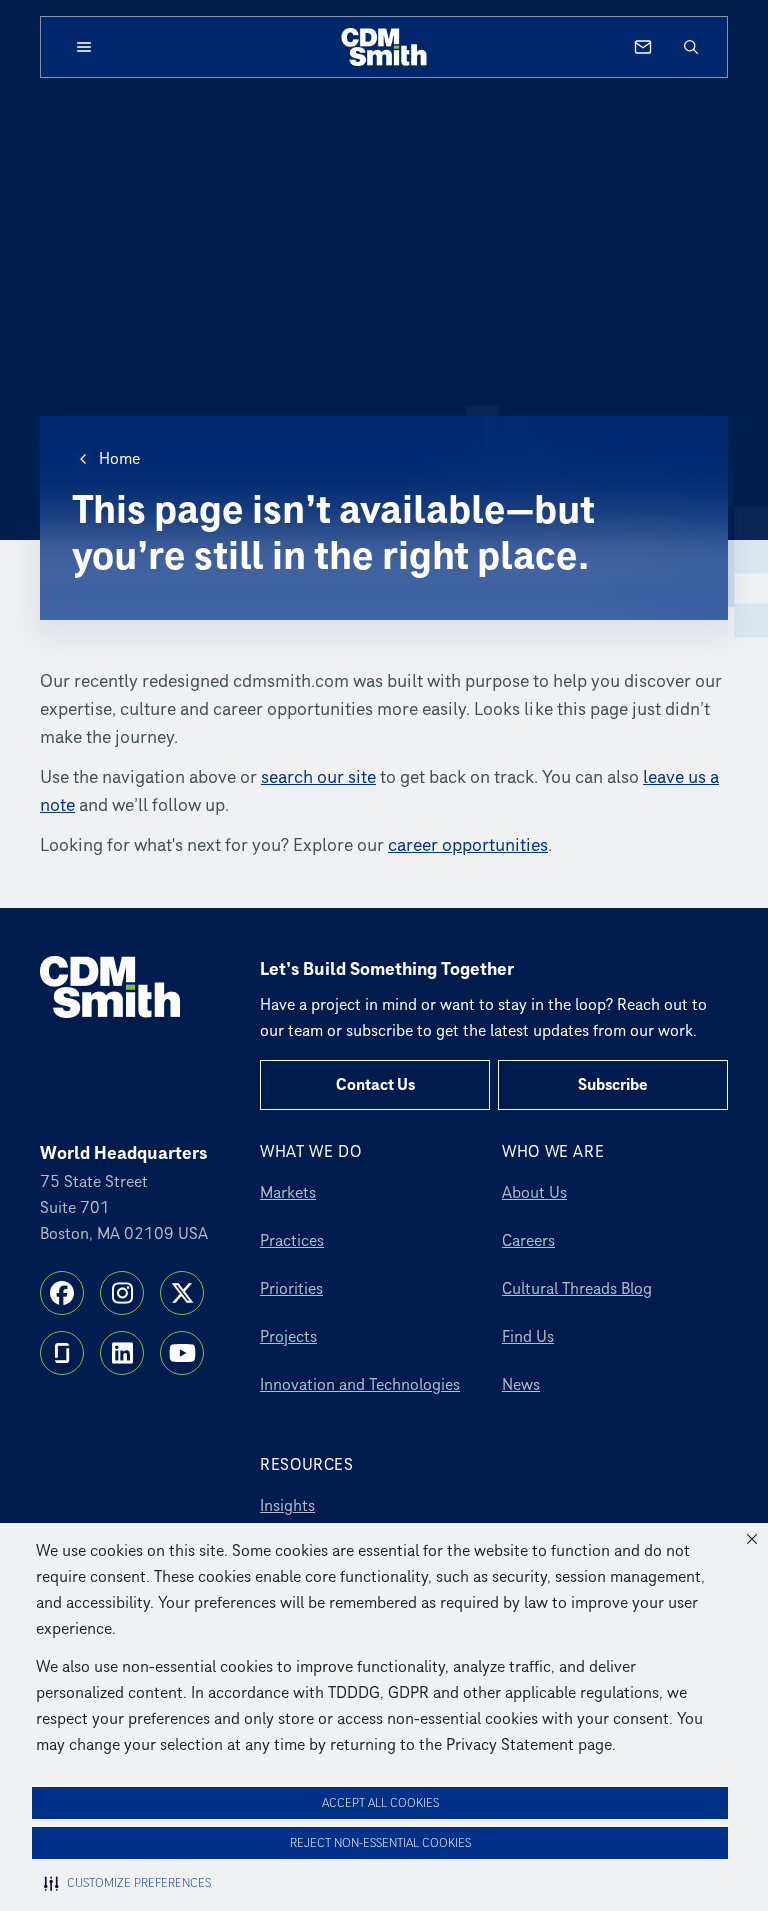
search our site (318, 777)
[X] (182, 1293)
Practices (292, 1241)
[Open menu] (84, 47)
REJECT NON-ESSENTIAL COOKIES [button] (380, 1843)
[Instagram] (122, 1293)
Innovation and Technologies (360, 1385)
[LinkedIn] (122, 1353)
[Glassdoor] (62, 1353)
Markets (288, 1193)
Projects (288, 1337)
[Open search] (691, 47)
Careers (528, 1241)
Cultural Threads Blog (577, 1289)
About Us (534, 1193)
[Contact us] (643, 47)
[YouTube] (182, 1353)
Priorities (291, 1289)
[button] (752, 1539)
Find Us (528, 1337)
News (521, 1385)
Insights (287, 1506)
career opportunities (468, 845)
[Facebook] (62, 1293)
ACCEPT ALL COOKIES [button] (380, 1803)
